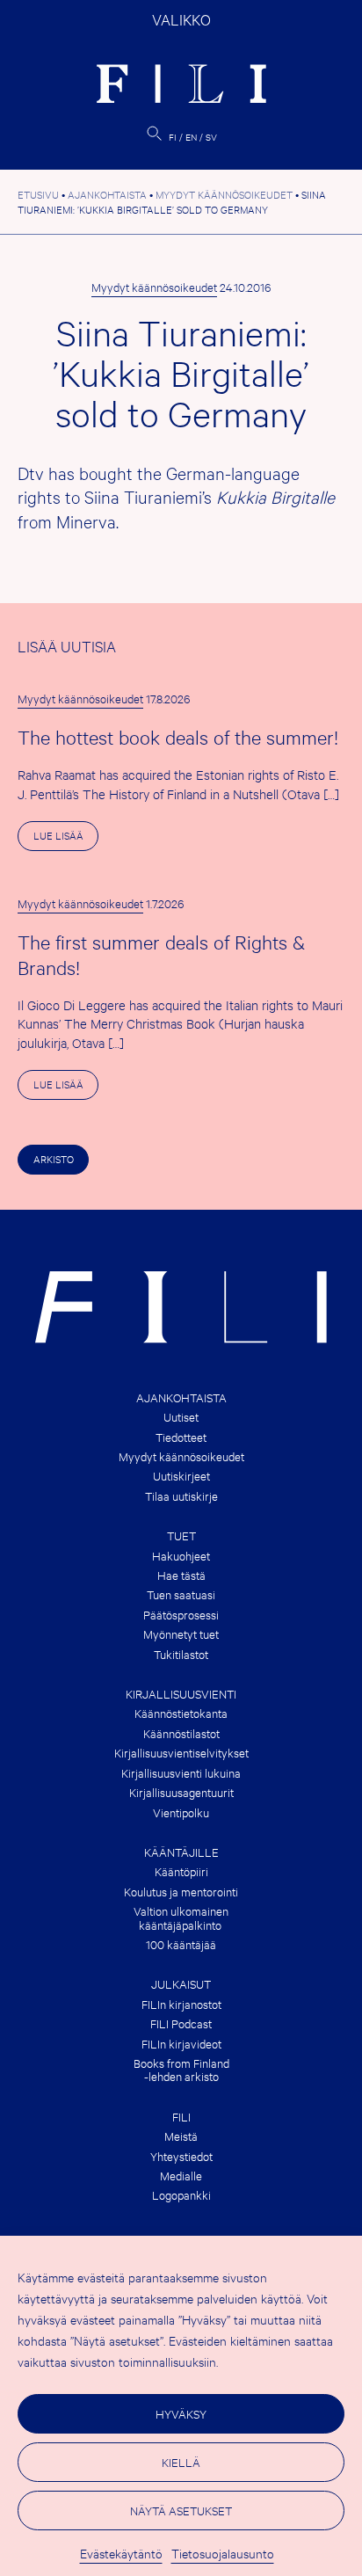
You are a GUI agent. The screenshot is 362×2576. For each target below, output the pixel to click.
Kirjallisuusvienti (181, 1694)
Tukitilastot (181, 1654)
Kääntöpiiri (181, 1871)
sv (211, 137)
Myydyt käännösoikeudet (154, 287)
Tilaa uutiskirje (181, 1496)
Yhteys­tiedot (181, 2156)
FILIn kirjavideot (181, 2044)
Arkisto (54, 1159)
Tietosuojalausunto (223, 2553)
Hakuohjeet (181, 1556)
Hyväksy (181, 2413)
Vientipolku (181, 1812)
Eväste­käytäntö (121, 2553)
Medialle (181, 2176)
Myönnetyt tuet (181, 1634)
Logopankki (181, 2195)
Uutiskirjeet (181, 1476)
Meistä (181, 2136)
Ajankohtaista (181, 1397)
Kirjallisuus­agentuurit (181, 1792)
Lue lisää (66, 839)
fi (173, 137)
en (191, 137)
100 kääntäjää (181, 1944)
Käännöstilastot (181, 1733)
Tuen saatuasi (181, 1594)
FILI (181, 2117)
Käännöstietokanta (181, 1713)
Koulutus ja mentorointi (181, 1892)
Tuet (181, 1535)
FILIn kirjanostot (181, 2004)
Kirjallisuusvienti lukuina (181, 1773)
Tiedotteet (181, 1437)
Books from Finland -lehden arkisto (181, 2070)
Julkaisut (181, 1984)
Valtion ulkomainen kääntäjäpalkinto (181, 1918)
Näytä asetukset (181, 2510)
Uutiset (181, 1417)
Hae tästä (181, 1575)
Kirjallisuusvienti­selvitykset (181, 1753)
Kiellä (181, 2462)
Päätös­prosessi (181, 1615)
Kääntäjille (181, 1852)
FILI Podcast (181, 2023)
